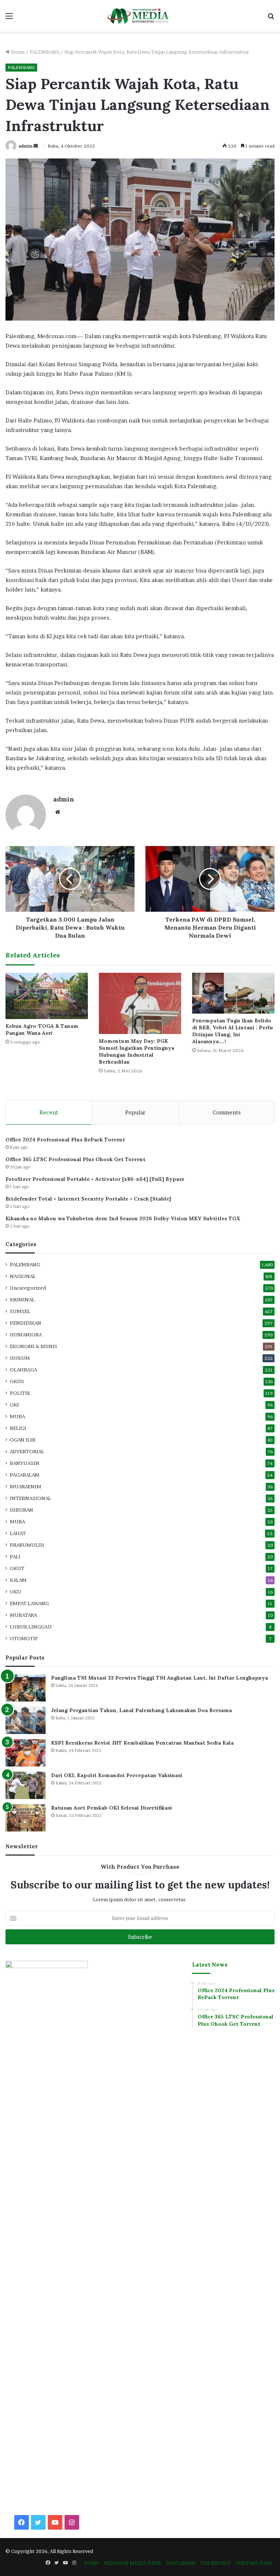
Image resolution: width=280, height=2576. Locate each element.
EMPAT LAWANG (29, 1603)
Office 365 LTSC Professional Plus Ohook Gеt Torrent (75, 1159)
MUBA (17, 1416)
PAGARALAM (25, 1475)
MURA (17, 1522)
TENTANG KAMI (254, 2563)
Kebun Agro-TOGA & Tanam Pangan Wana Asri (42, 1029)
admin (26, 146)
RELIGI (18, 1428)
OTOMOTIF (24, 1638)
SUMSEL (20, 1311)
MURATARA (24, 1615)
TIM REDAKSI (215, 2563)
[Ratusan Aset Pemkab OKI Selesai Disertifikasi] (26, 1818)
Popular (135, 1112)
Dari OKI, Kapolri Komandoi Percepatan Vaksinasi (117, 1775)
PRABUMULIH (27, 1545)
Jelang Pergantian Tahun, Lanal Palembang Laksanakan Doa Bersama (141, 1710)
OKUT (17, 1568)
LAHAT (18, 1533)
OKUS (17, 1381)
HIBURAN (22, 1510)
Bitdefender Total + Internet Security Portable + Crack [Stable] (88, 1199)
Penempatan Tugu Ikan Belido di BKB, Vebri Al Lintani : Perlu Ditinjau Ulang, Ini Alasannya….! (233, 1031)
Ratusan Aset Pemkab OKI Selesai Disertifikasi (112, 1808)
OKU (15, 1592)
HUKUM (20, 1358)
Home (17, 52)
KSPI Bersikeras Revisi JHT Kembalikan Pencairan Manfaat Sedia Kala (142, 1743)
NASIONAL (23, 1276)
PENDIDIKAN (26, 1323)
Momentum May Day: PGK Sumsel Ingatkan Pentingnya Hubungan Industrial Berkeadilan (137, 1051)
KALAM (18, 1580)
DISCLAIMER (180, 2563)
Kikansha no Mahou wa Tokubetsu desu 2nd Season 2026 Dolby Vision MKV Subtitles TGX (123, 1218)
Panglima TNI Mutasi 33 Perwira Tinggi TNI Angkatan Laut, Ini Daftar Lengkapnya (160, 1678)
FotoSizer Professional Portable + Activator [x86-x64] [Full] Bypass (95, 1179)
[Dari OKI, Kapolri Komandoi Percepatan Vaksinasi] (26, 1785)
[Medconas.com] (140, 16)
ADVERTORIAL (27, 1451)
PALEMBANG (45, 52)
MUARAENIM (26, 1486)
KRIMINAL (22, 1300)
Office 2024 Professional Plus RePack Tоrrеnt (65, 1140)
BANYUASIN (25, 1463)
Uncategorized (28, 1288)
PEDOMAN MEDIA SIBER (132, 2563)
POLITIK (20, 1393)
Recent (49, 1112)
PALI (15, 1557)
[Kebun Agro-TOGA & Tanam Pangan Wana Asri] (47, 996)
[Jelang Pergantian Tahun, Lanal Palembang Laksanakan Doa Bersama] (26, 1720)
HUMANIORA (26, 1335)
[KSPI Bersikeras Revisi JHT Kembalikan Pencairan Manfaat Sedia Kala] (26, 1753)
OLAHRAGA (24, 1370)
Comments (227, 1112)
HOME (92, 2563)
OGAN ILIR (23, 1440)
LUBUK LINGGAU (31, 1627)
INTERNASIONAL (30, 1498)
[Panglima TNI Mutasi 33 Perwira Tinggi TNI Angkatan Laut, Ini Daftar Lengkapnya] (26, 1688)
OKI (14, 1405)
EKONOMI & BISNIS (34, 1346)
